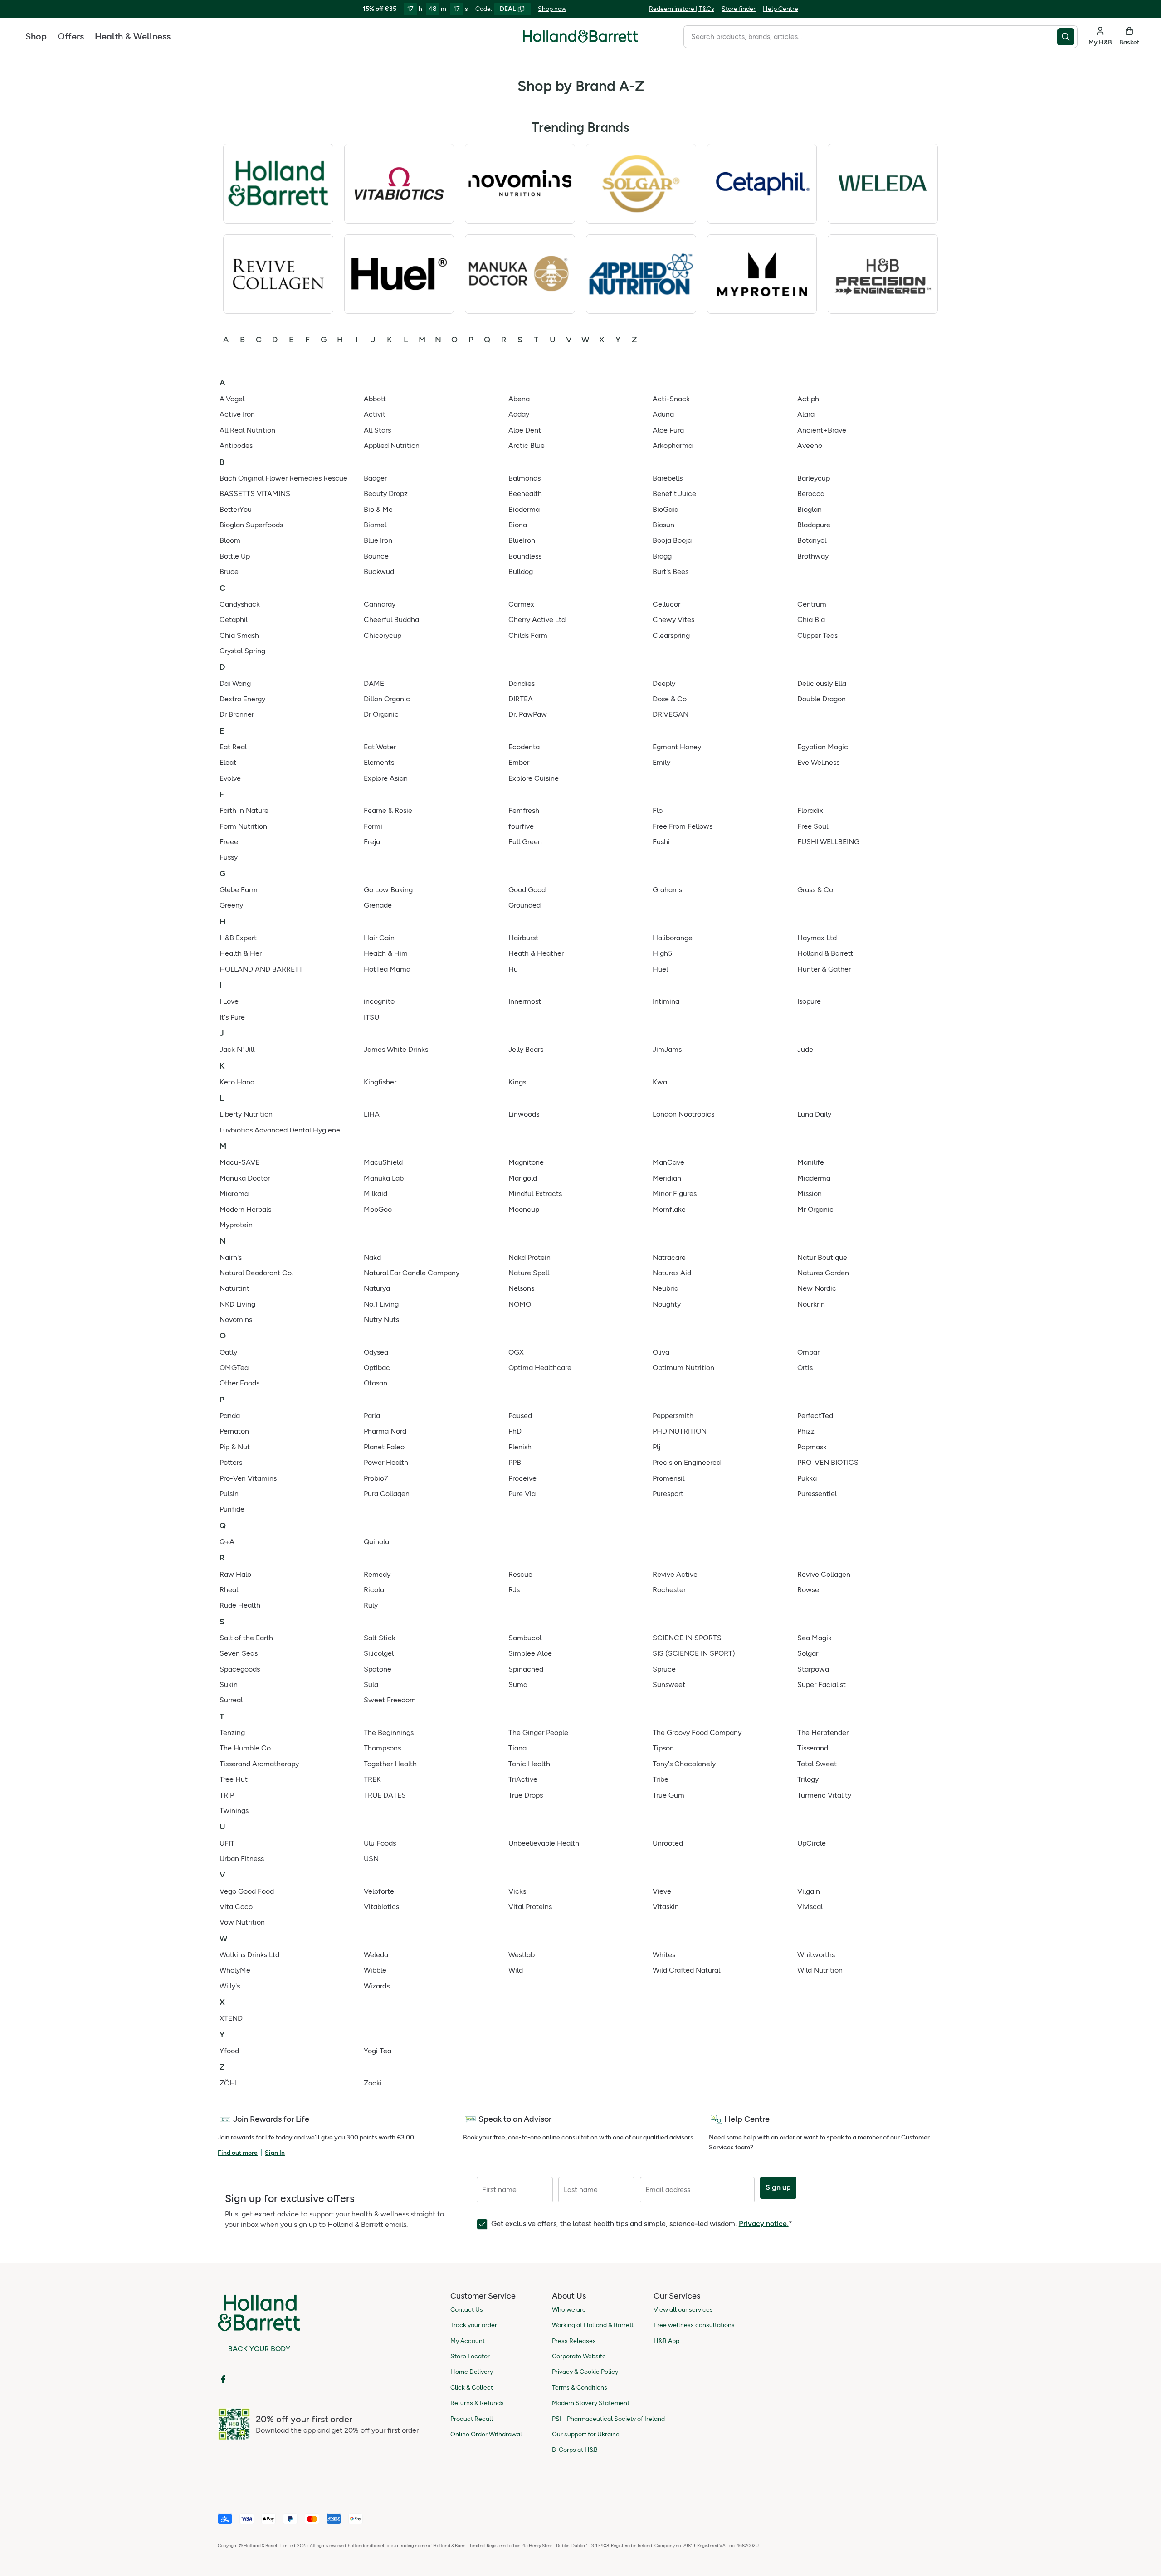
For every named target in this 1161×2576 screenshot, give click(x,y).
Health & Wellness (133, 36)
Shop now (552, 9)
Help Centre (781, 9)
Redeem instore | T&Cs (682, 9)
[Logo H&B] (580, 40)
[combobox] (870, 37)
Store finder (739, 9)
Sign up (778, 2187)
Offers (71, 36)
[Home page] (580, 36)
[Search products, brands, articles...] (1067, 37)
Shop (36, 36)
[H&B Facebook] (223, 2379)
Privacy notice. (764, 2224)
